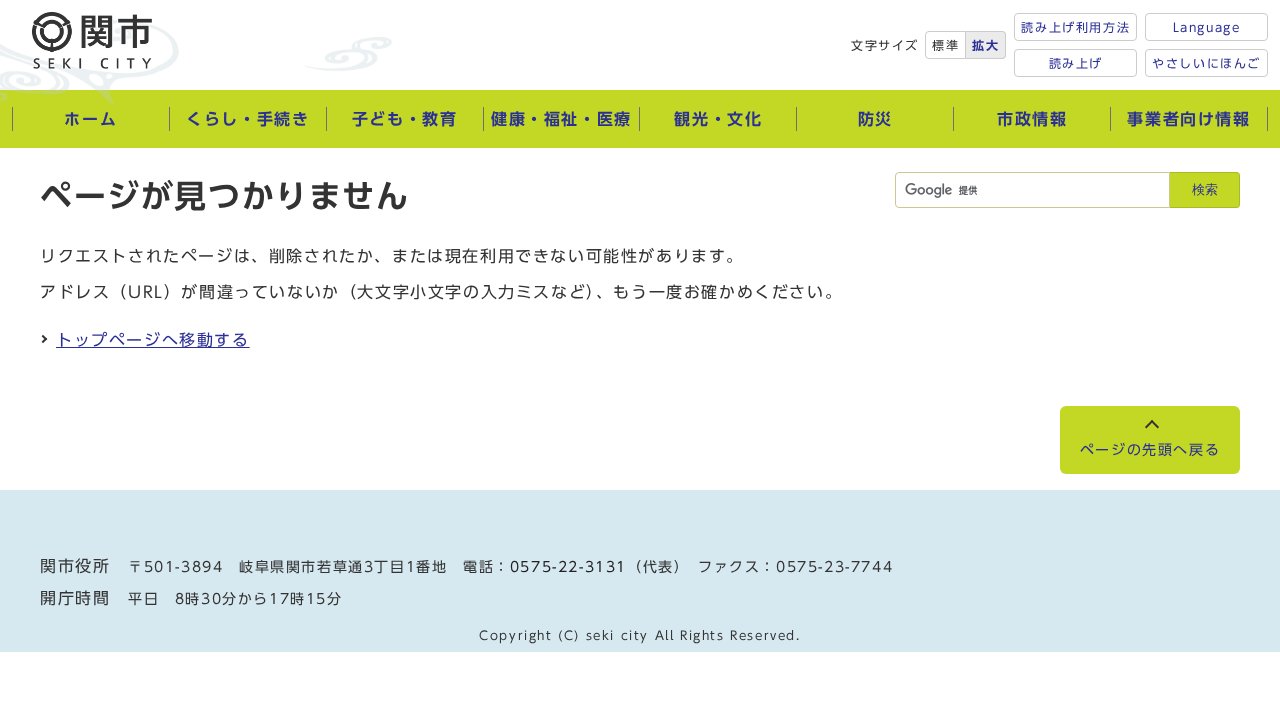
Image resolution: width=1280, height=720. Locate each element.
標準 (945, 45)
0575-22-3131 (568, 567)
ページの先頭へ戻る (1150, 450)
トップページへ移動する (153, 340)
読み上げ (1076, 63)
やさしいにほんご (1206, 63)
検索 (1205, 189)
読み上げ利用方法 (1075, 27)
